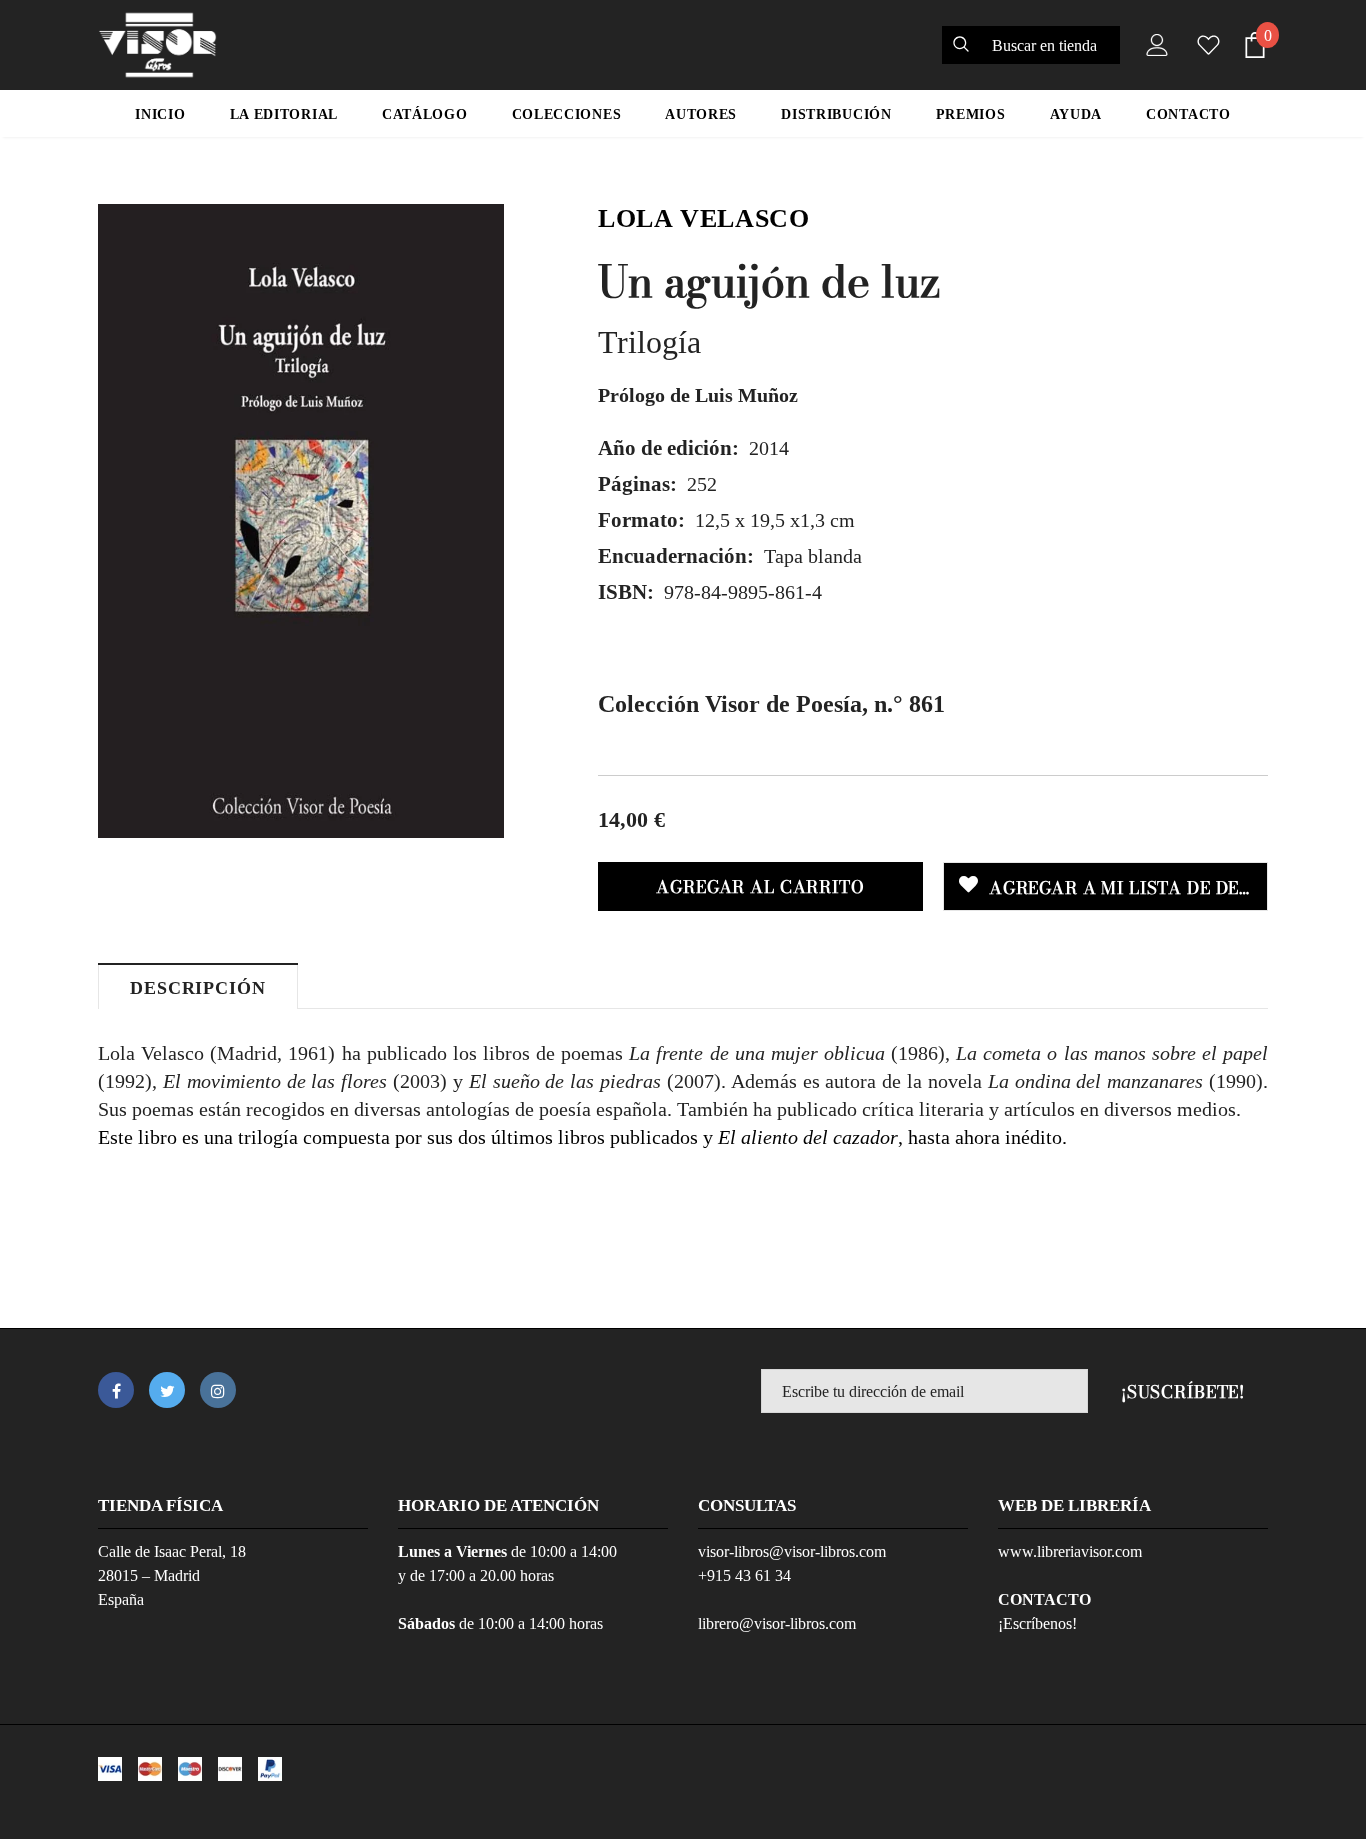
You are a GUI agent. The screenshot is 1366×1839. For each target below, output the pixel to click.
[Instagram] (218, 1390)
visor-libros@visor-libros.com (792, 1551)
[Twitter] (167, 1390)
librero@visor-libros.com (777, 1623)
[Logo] (157, 45)
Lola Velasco (704, 218)
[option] (301, 521)
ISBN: (626, 592)
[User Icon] (1153, 45)
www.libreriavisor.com (1070, 1551)
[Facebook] (116, 1390)
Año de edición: (668, 448)
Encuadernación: (676, 556)
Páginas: (637, 484)
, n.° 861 (771, 704)
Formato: (641, 520)
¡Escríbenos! (1037, 1623)
